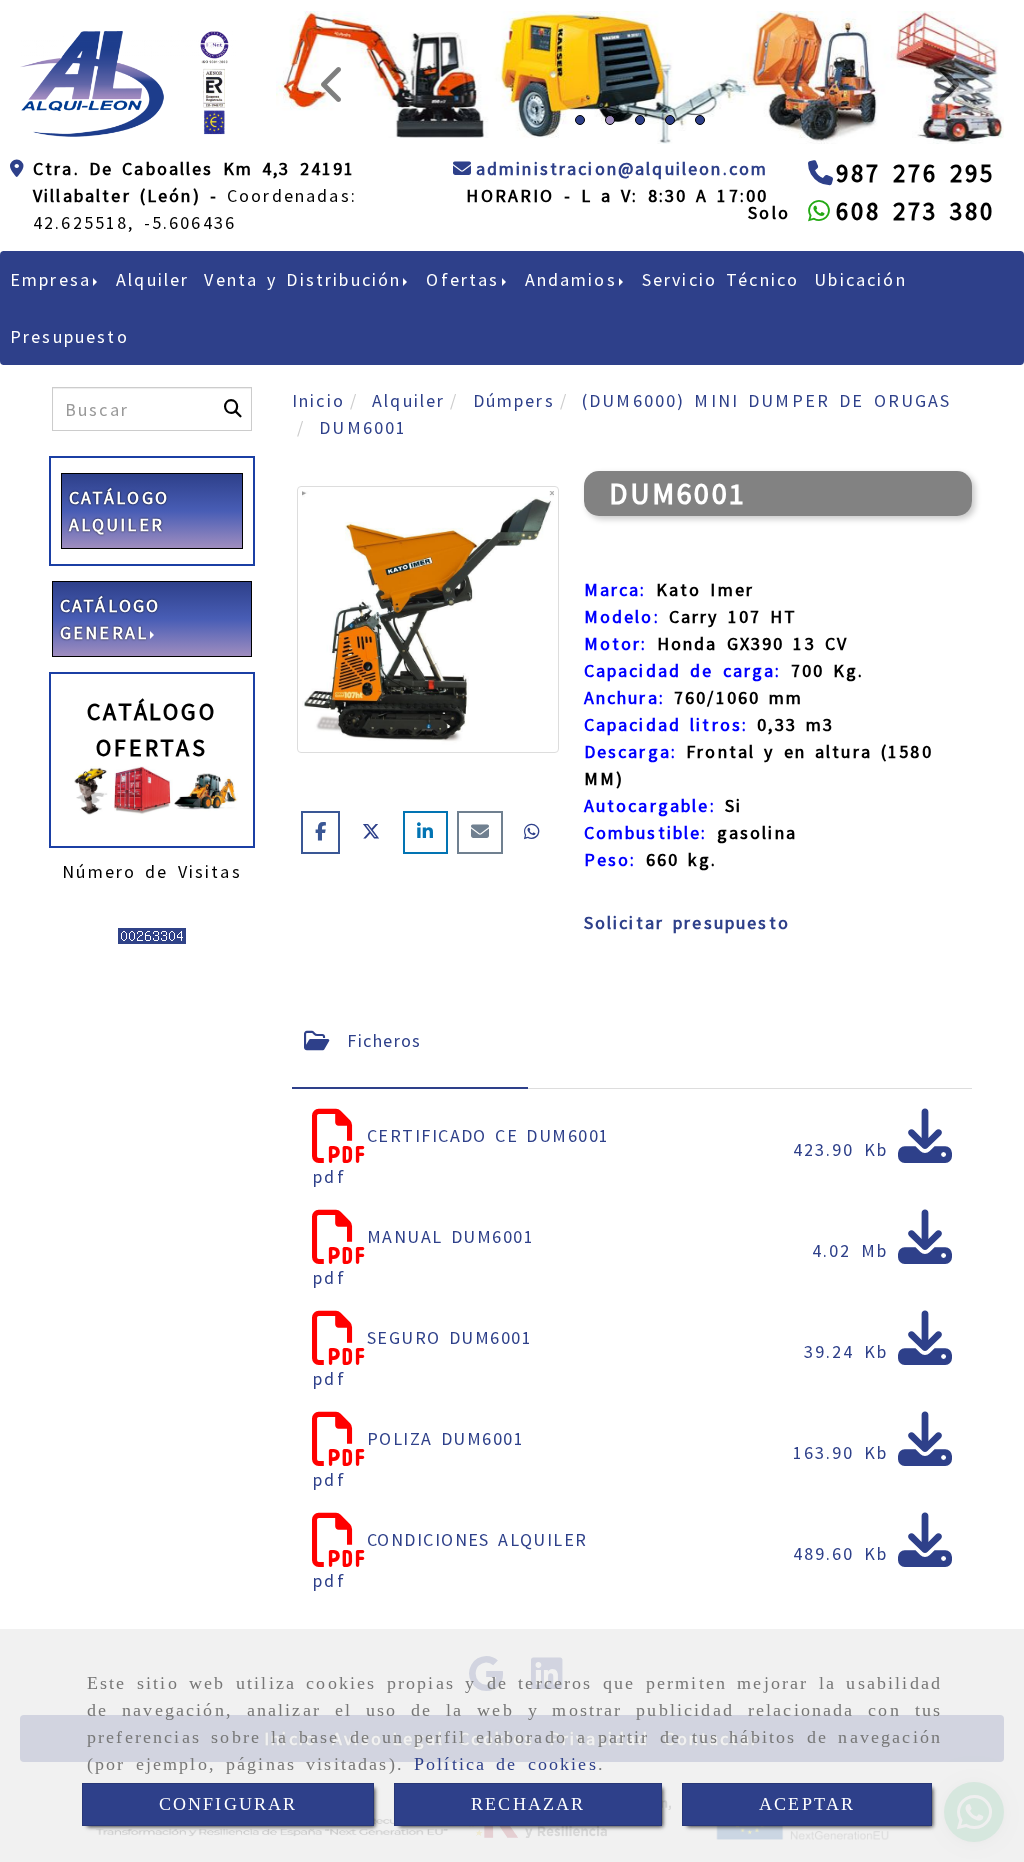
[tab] (410, 1040)
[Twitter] (376, 831)
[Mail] (484, 831)
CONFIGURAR (228, 1804)
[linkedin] (429, 831)
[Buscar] (233, 409)
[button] (330, 77)
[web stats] (152, 934)
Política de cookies (506, 1764)
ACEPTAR (807, 1804)
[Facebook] (325, 831)
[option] (636, 77)
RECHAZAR (528, 1804)
